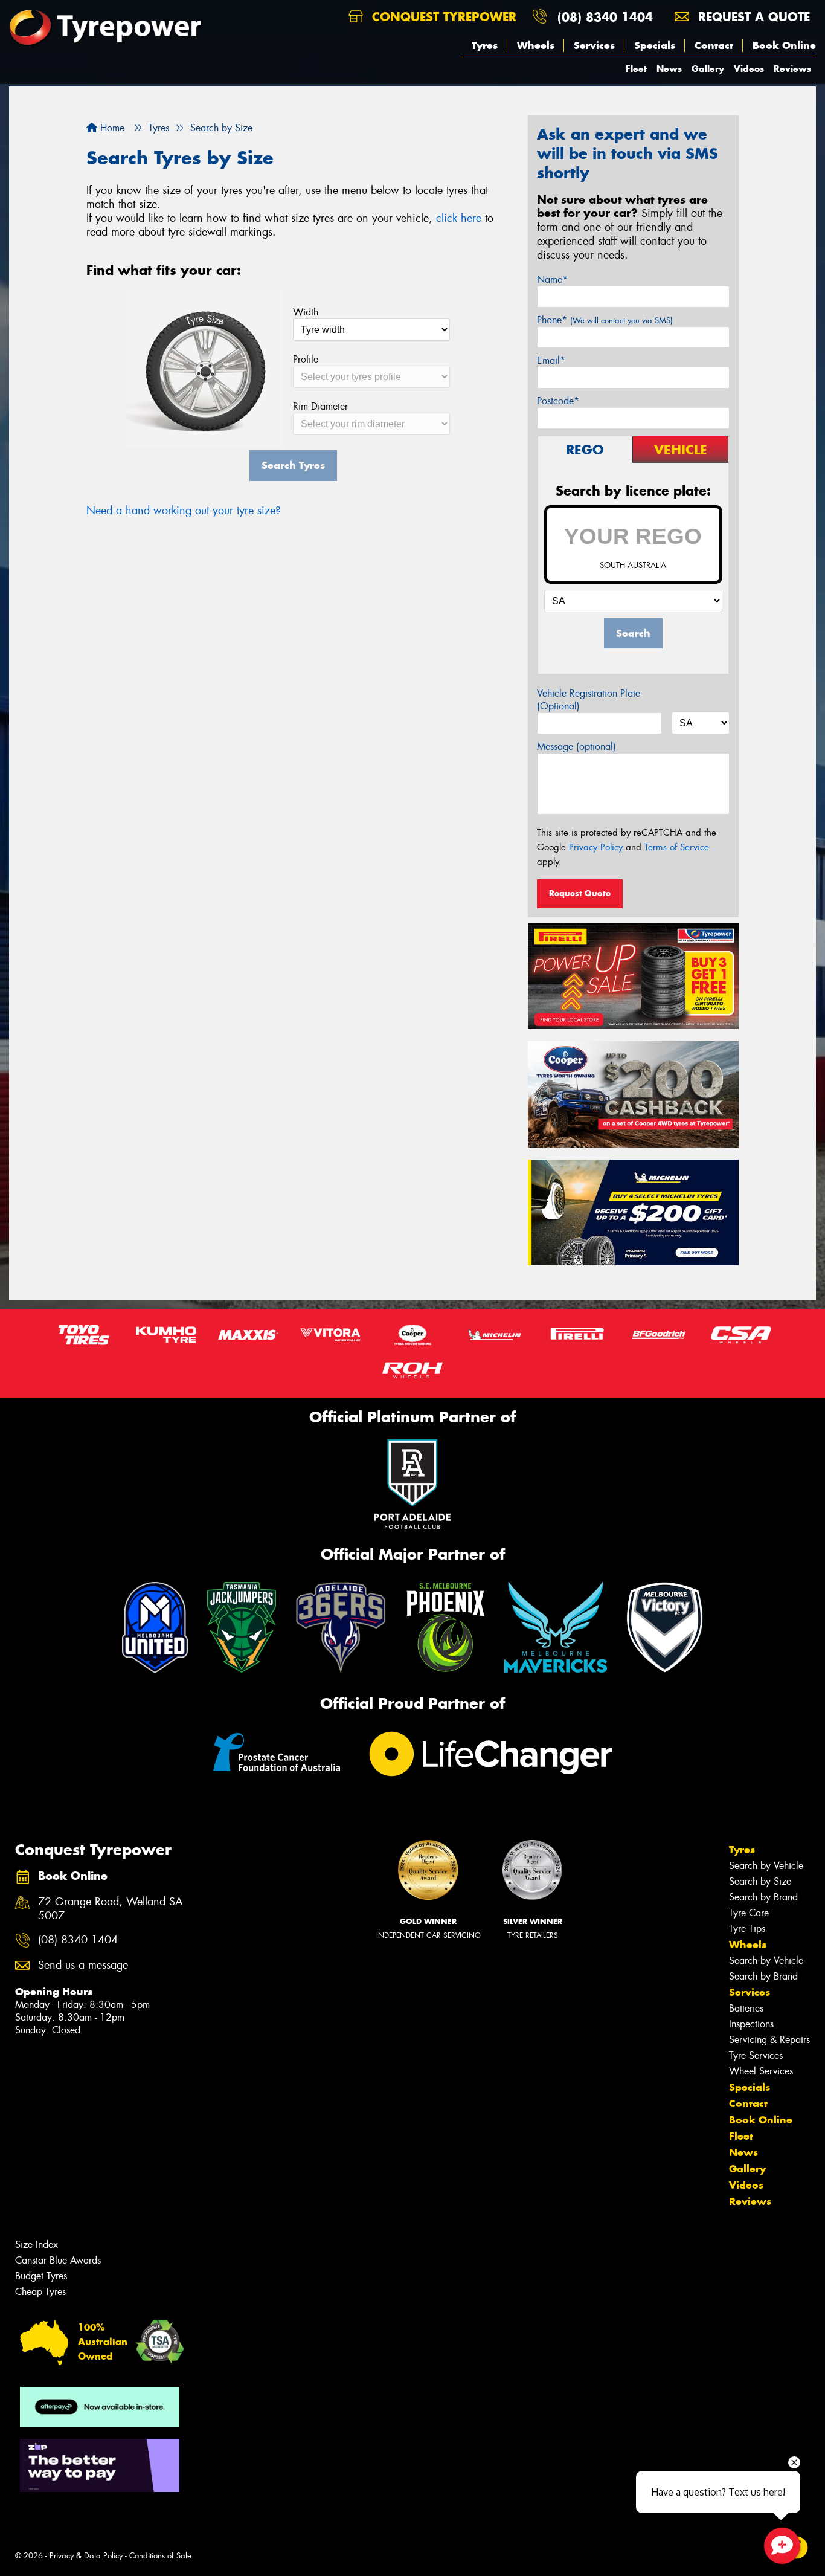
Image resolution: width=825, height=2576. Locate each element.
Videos (749, 69)
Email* (551, 360)
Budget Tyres (41, 2276)
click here (459, 218)
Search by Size (760, 1881)
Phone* (605, 320)
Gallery (708, 69)
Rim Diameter (320, 406)
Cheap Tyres (40, 2292)
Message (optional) (576, 747)
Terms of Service (677, 847)
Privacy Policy (596, 847)
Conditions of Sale (160, 2556)
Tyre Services (756, 2055)
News (669, 69)
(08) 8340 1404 (605, 17)
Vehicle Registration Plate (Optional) (589, 700)
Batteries (746, 2008)
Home (111, 128)
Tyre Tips (747, 1929)
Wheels (536, 45)
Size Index (37, 2245)
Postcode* (558, 401)
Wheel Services (761, 2071)
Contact (714, 45)
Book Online (784, 45)
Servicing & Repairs (769, 2040)
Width (306, 312)
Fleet (636, 69)
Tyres (485, 45)
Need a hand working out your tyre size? (184, 511)
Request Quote (580, 893)
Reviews (792, 69)
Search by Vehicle (766, 1866)
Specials (655, 45)
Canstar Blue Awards (58, 2260)
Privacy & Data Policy (86, 2556)
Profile (306, 359)
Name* (552, 279)
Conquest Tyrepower (442, 17)
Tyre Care (749, 1913)
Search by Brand (763, 1897)
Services (594, 45)
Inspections (751, 2024)
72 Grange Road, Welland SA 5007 (111, 1909)
